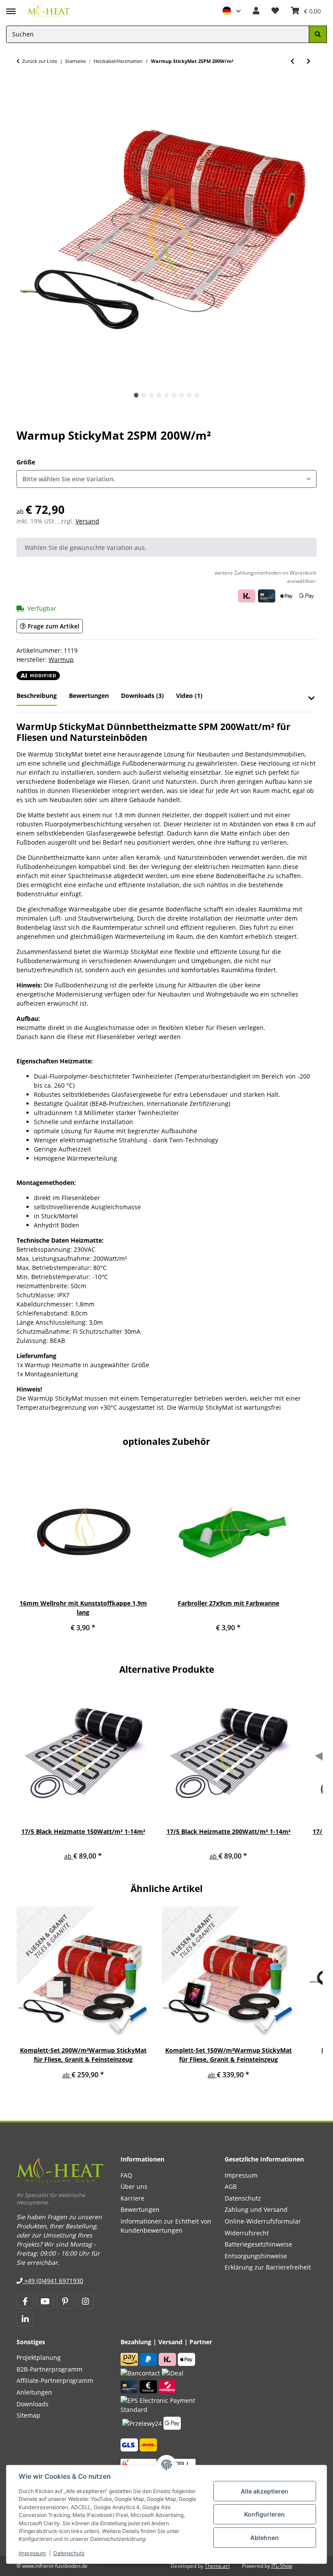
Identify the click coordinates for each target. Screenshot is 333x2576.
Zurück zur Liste (40, 61)
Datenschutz (69, 2553)
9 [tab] (197, 395)
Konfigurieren (264, 2514)
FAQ (126, 2175)
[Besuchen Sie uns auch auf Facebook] (25, 2302)
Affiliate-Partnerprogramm (55, 2380)
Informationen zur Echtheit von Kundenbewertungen (166, 2226)
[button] (232, 11)
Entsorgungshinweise (256, 2256)
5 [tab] (167, 395)
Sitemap (28, 2415)
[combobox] (166, 479)
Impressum (32, 2553)
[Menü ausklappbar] (11, 7)
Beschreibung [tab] (37, 696)
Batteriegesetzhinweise (258, 2244)
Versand (87, 521)
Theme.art (217, 2566)
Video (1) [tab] (189, 696)
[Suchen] (318, 35)
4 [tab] (159, 395)
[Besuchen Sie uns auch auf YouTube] (45, 2302)
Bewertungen (140, 2209)
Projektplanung (39, 2357)
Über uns (134, 2186)
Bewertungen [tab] (89, 696)
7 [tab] (182, 395)
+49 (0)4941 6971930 (53, 2281)
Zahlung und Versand (256, 2209)
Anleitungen (34, 2392)
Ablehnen (264, 2538)
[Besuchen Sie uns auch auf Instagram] (85, 2302)
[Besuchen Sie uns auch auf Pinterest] (65, 2302)
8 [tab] (189, 395)
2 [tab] (144, 395)
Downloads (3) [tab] (142, 696)
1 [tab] (136, 395)
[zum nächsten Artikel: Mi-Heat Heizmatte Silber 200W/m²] (309, 61)
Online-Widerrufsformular (263, 2221)
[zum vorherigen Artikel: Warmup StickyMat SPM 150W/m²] (292, 61)
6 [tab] (174, 395)
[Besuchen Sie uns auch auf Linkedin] (25, 2319)
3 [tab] (152, 395)
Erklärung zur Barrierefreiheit (268, 2267)
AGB (231, 2186)
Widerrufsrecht (247, 2233)
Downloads (33, 2404)
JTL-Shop (282, 2566)
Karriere (132, 2198)
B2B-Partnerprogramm (49, 2369)
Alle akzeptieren (264, 2491)
